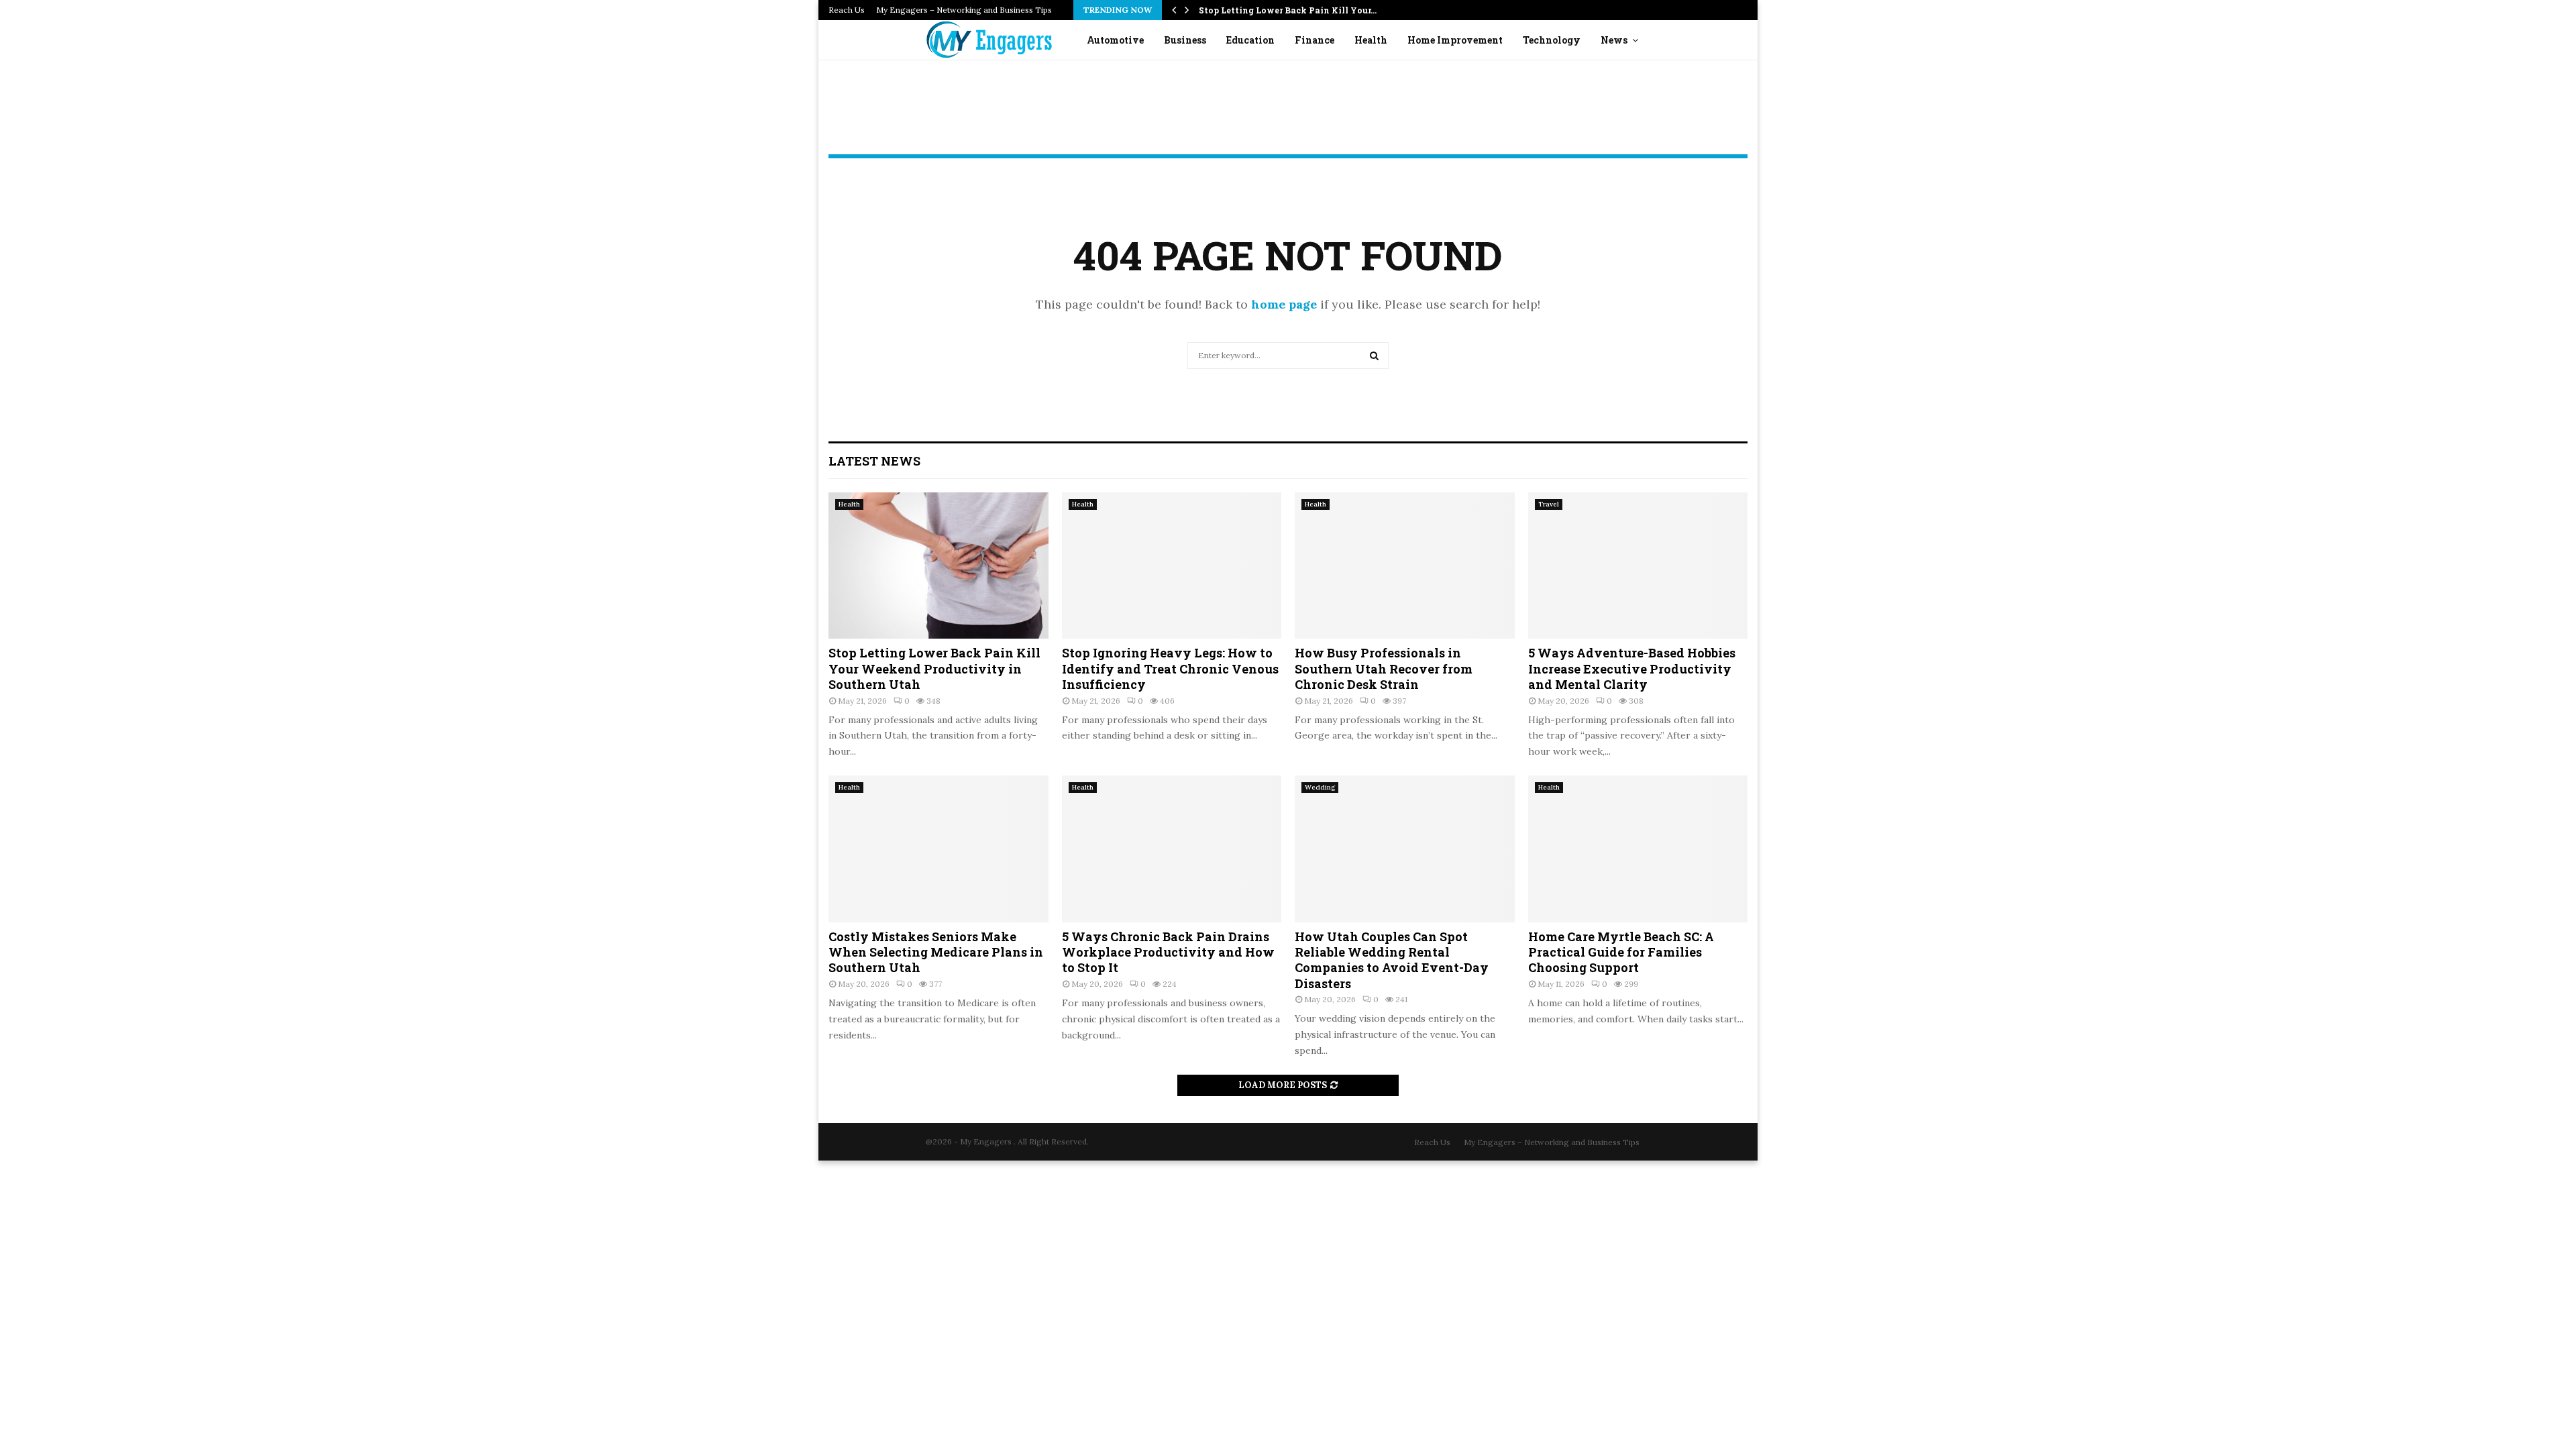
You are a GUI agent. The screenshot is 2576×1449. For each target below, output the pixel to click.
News (1614, 40)
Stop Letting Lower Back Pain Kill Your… (1288, 10)
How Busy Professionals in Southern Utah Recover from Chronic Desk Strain (1384, 668)
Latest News (874, 461)
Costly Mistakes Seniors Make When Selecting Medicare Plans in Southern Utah (936, 952)
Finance (1314, 40)
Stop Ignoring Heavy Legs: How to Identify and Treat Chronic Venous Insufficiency (1170, 668)
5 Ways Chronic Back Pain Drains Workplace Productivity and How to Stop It (1168, 952)
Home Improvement (1455, 40)
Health (1371, 40)
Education (1250, 40)
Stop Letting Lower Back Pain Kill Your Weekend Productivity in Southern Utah (934, 668)
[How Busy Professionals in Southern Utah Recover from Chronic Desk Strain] (1405, 566)
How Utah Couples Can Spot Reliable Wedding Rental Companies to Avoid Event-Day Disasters (1392, 960)
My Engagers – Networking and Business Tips (964, 10)
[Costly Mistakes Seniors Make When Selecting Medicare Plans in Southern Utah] (938, 849)
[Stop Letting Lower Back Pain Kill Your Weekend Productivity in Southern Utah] (938, 566)
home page (1284, 304)
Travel (1549, 504)
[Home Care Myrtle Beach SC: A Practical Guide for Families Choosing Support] (1638, 849)
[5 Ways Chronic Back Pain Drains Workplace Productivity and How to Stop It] (1172, 849)
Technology (1552, 40)
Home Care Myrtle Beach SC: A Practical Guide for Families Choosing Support (1621, 952)
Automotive (1115, 40)
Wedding (1320, 787)
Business (1185, 40)
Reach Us (847, 10)
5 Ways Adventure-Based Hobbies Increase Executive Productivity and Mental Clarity (1632, 668)
